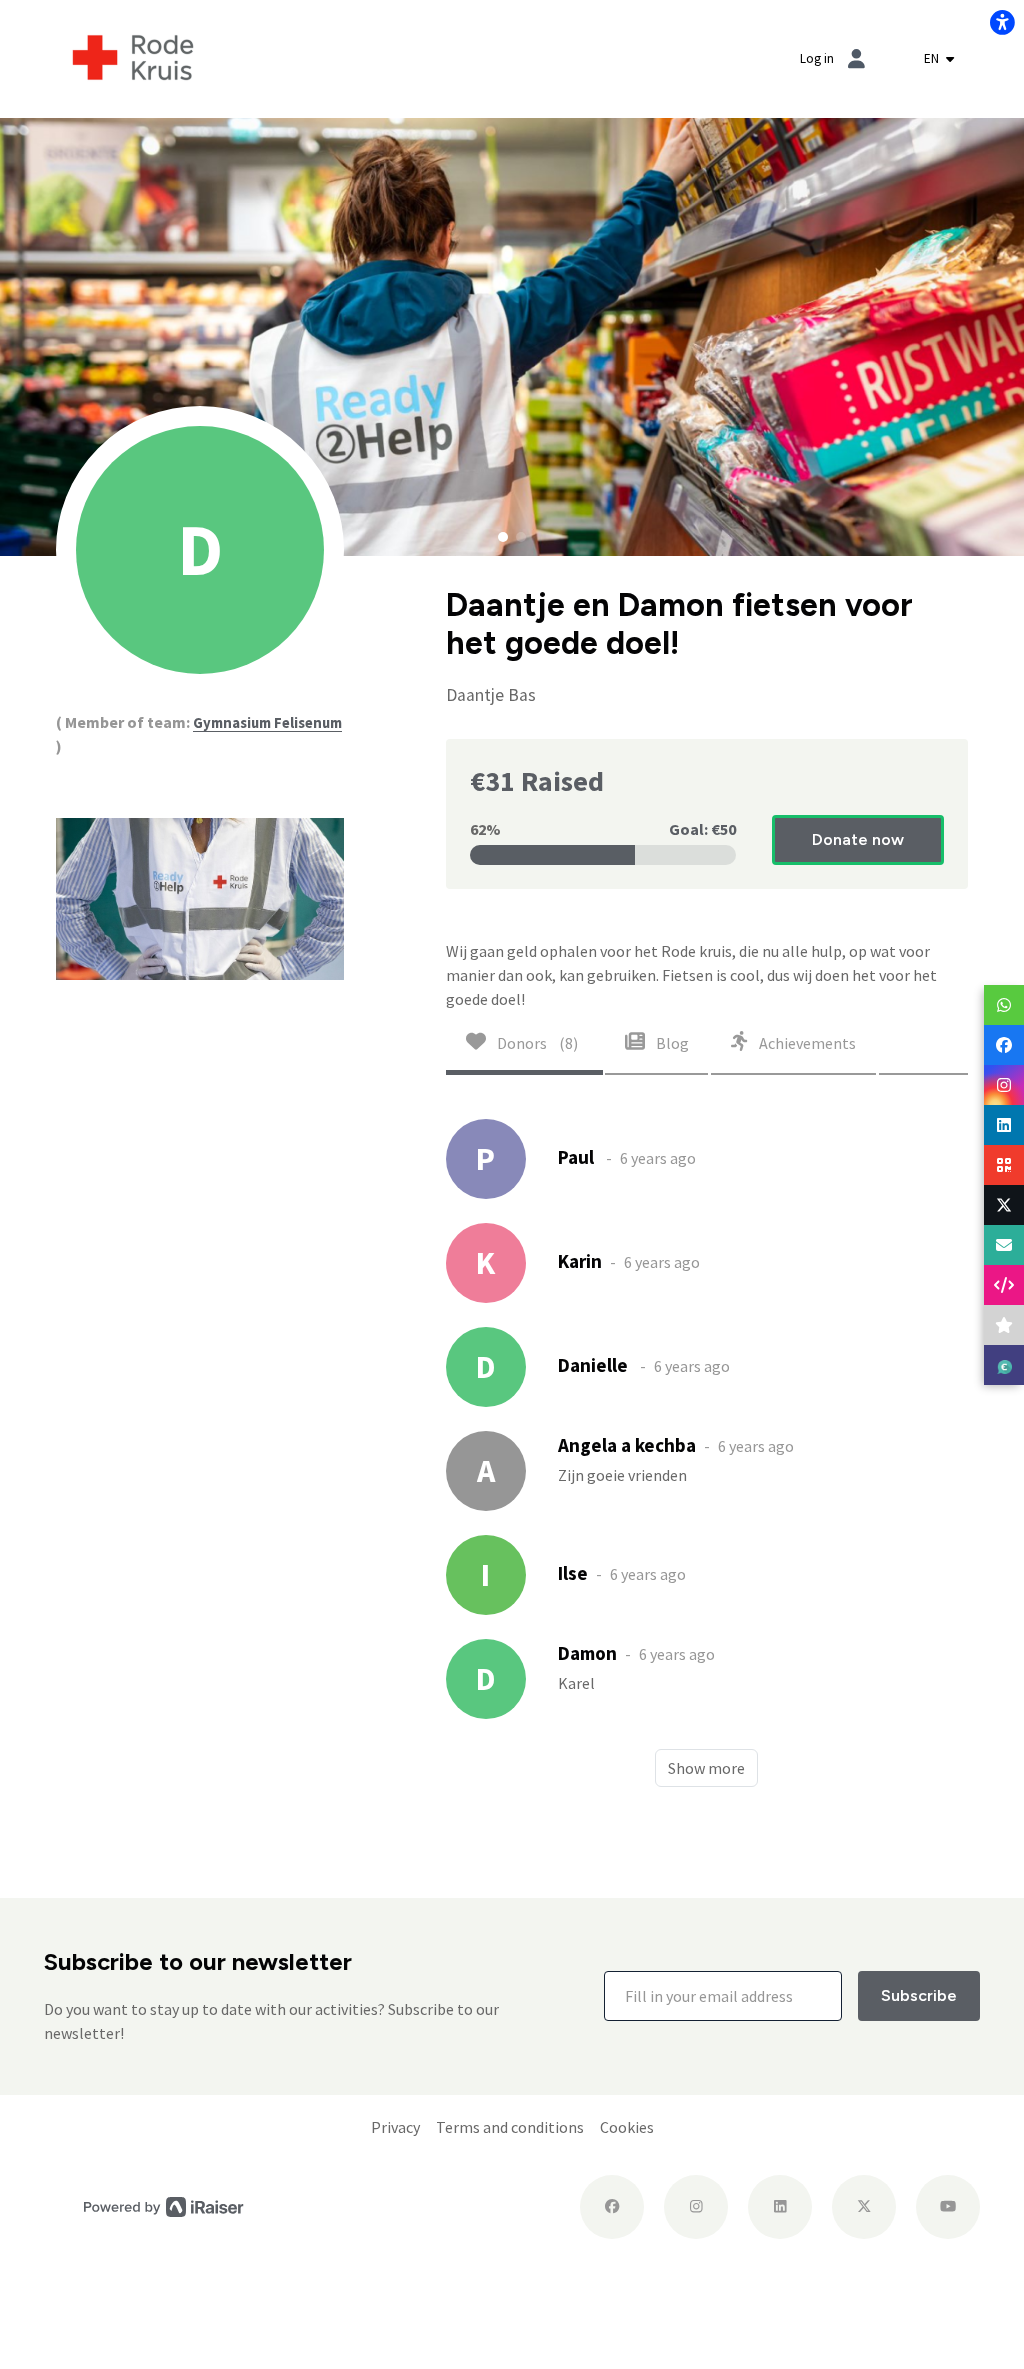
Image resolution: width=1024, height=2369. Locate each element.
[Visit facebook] (612, 2207)
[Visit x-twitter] (864, 2207)
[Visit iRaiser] (164, 2206)
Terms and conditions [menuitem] (510, 2127)
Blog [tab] (671, 1043)
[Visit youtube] (948, 2207)
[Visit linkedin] (780, 2207)
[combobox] (939, 59)
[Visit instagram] (696, 2207)
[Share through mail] (1004, 1245)
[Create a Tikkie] (1004, 1365)
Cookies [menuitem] (627, 2127)
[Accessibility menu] (1002, 22)
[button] (503, 537)
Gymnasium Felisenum (267, 722)
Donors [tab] (536, 1043)
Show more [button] (706, 1768)
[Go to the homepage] (133, 57)
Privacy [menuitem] (395, 2127)
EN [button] (933, 58)
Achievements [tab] (806, 1043)
